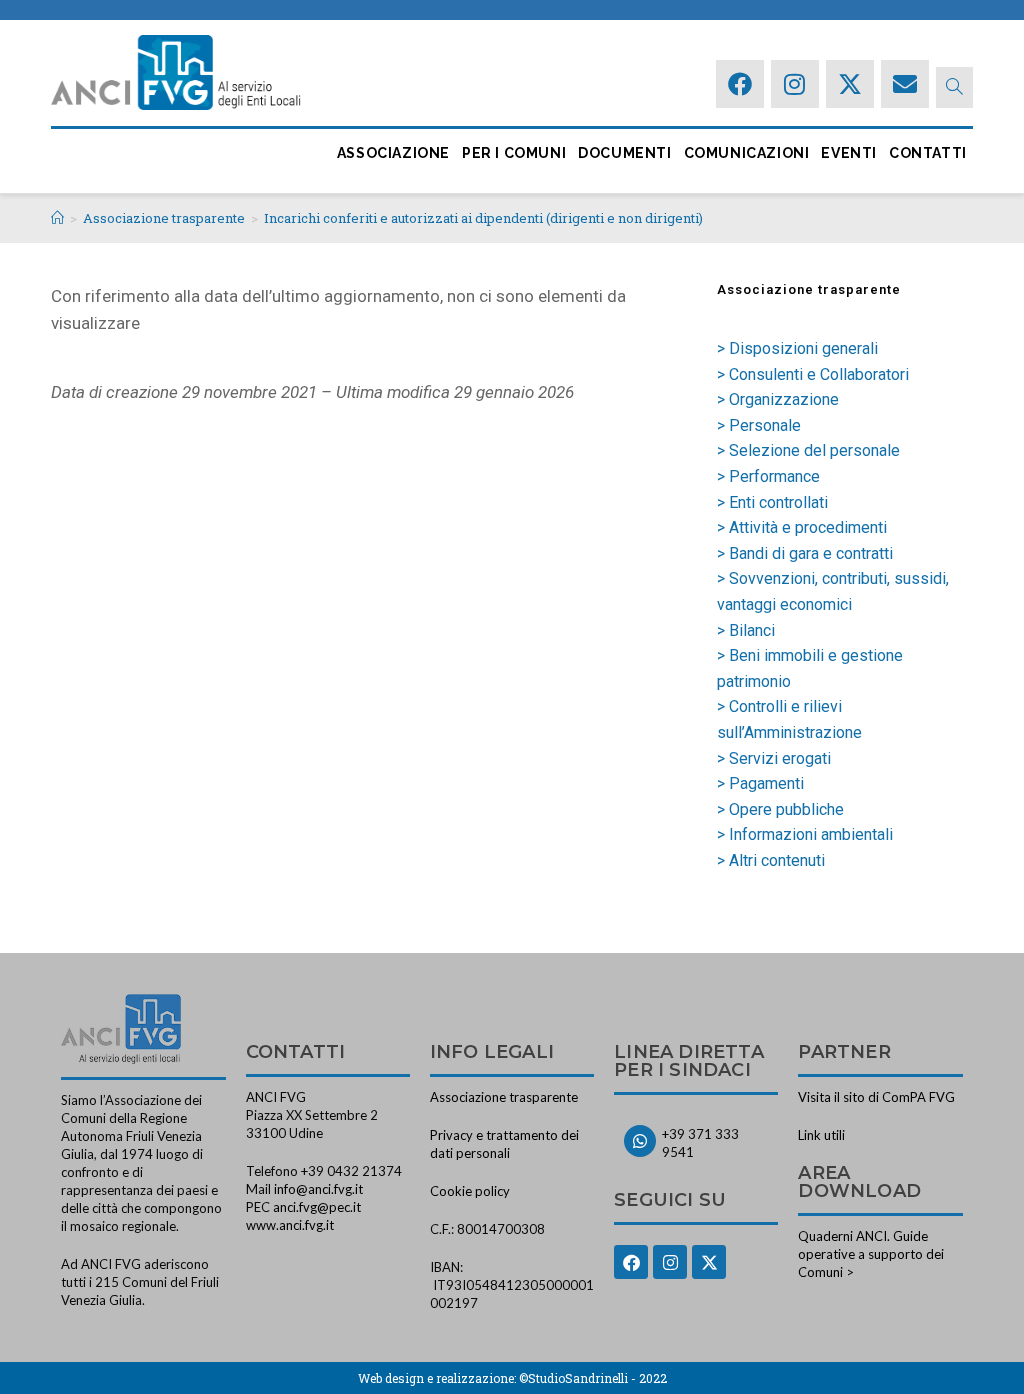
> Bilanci (746, 630)
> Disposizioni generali (797, 348)
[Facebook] (740, 84)
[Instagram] (795, 84)
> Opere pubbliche (780, 809)
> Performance (768, 476)
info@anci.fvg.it (318, 1189)
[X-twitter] (850, 84)
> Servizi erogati (774, 758)
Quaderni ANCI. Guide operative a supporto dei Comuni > (871, 1254)
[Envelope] (905, 84)
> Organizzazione (778, 399)
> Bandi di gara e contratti (805, 553)
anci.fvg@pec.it (317, 1207)
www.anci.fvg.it (290, 1225)
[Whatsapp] (640, 1141)
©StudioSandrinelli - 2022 (593, 1378)
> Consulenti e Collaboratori (813, 374)
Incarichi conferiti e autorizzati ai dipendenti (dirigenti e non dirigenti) (483, 218)
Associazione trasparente (504, 1097)
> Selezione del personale (808, 450)
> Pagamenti (760, 783)
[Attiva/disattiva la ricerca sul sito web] (954, 87)
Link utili (821, 1135)
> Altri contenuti (771, 860)
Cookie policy (470, 1191)
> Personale (759, 425)
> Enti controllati (772, 502)
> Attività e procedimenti (802, 527)
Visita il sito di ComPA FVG (876, 1097)
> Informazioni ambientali (805, 834)
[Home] (57, 218)
